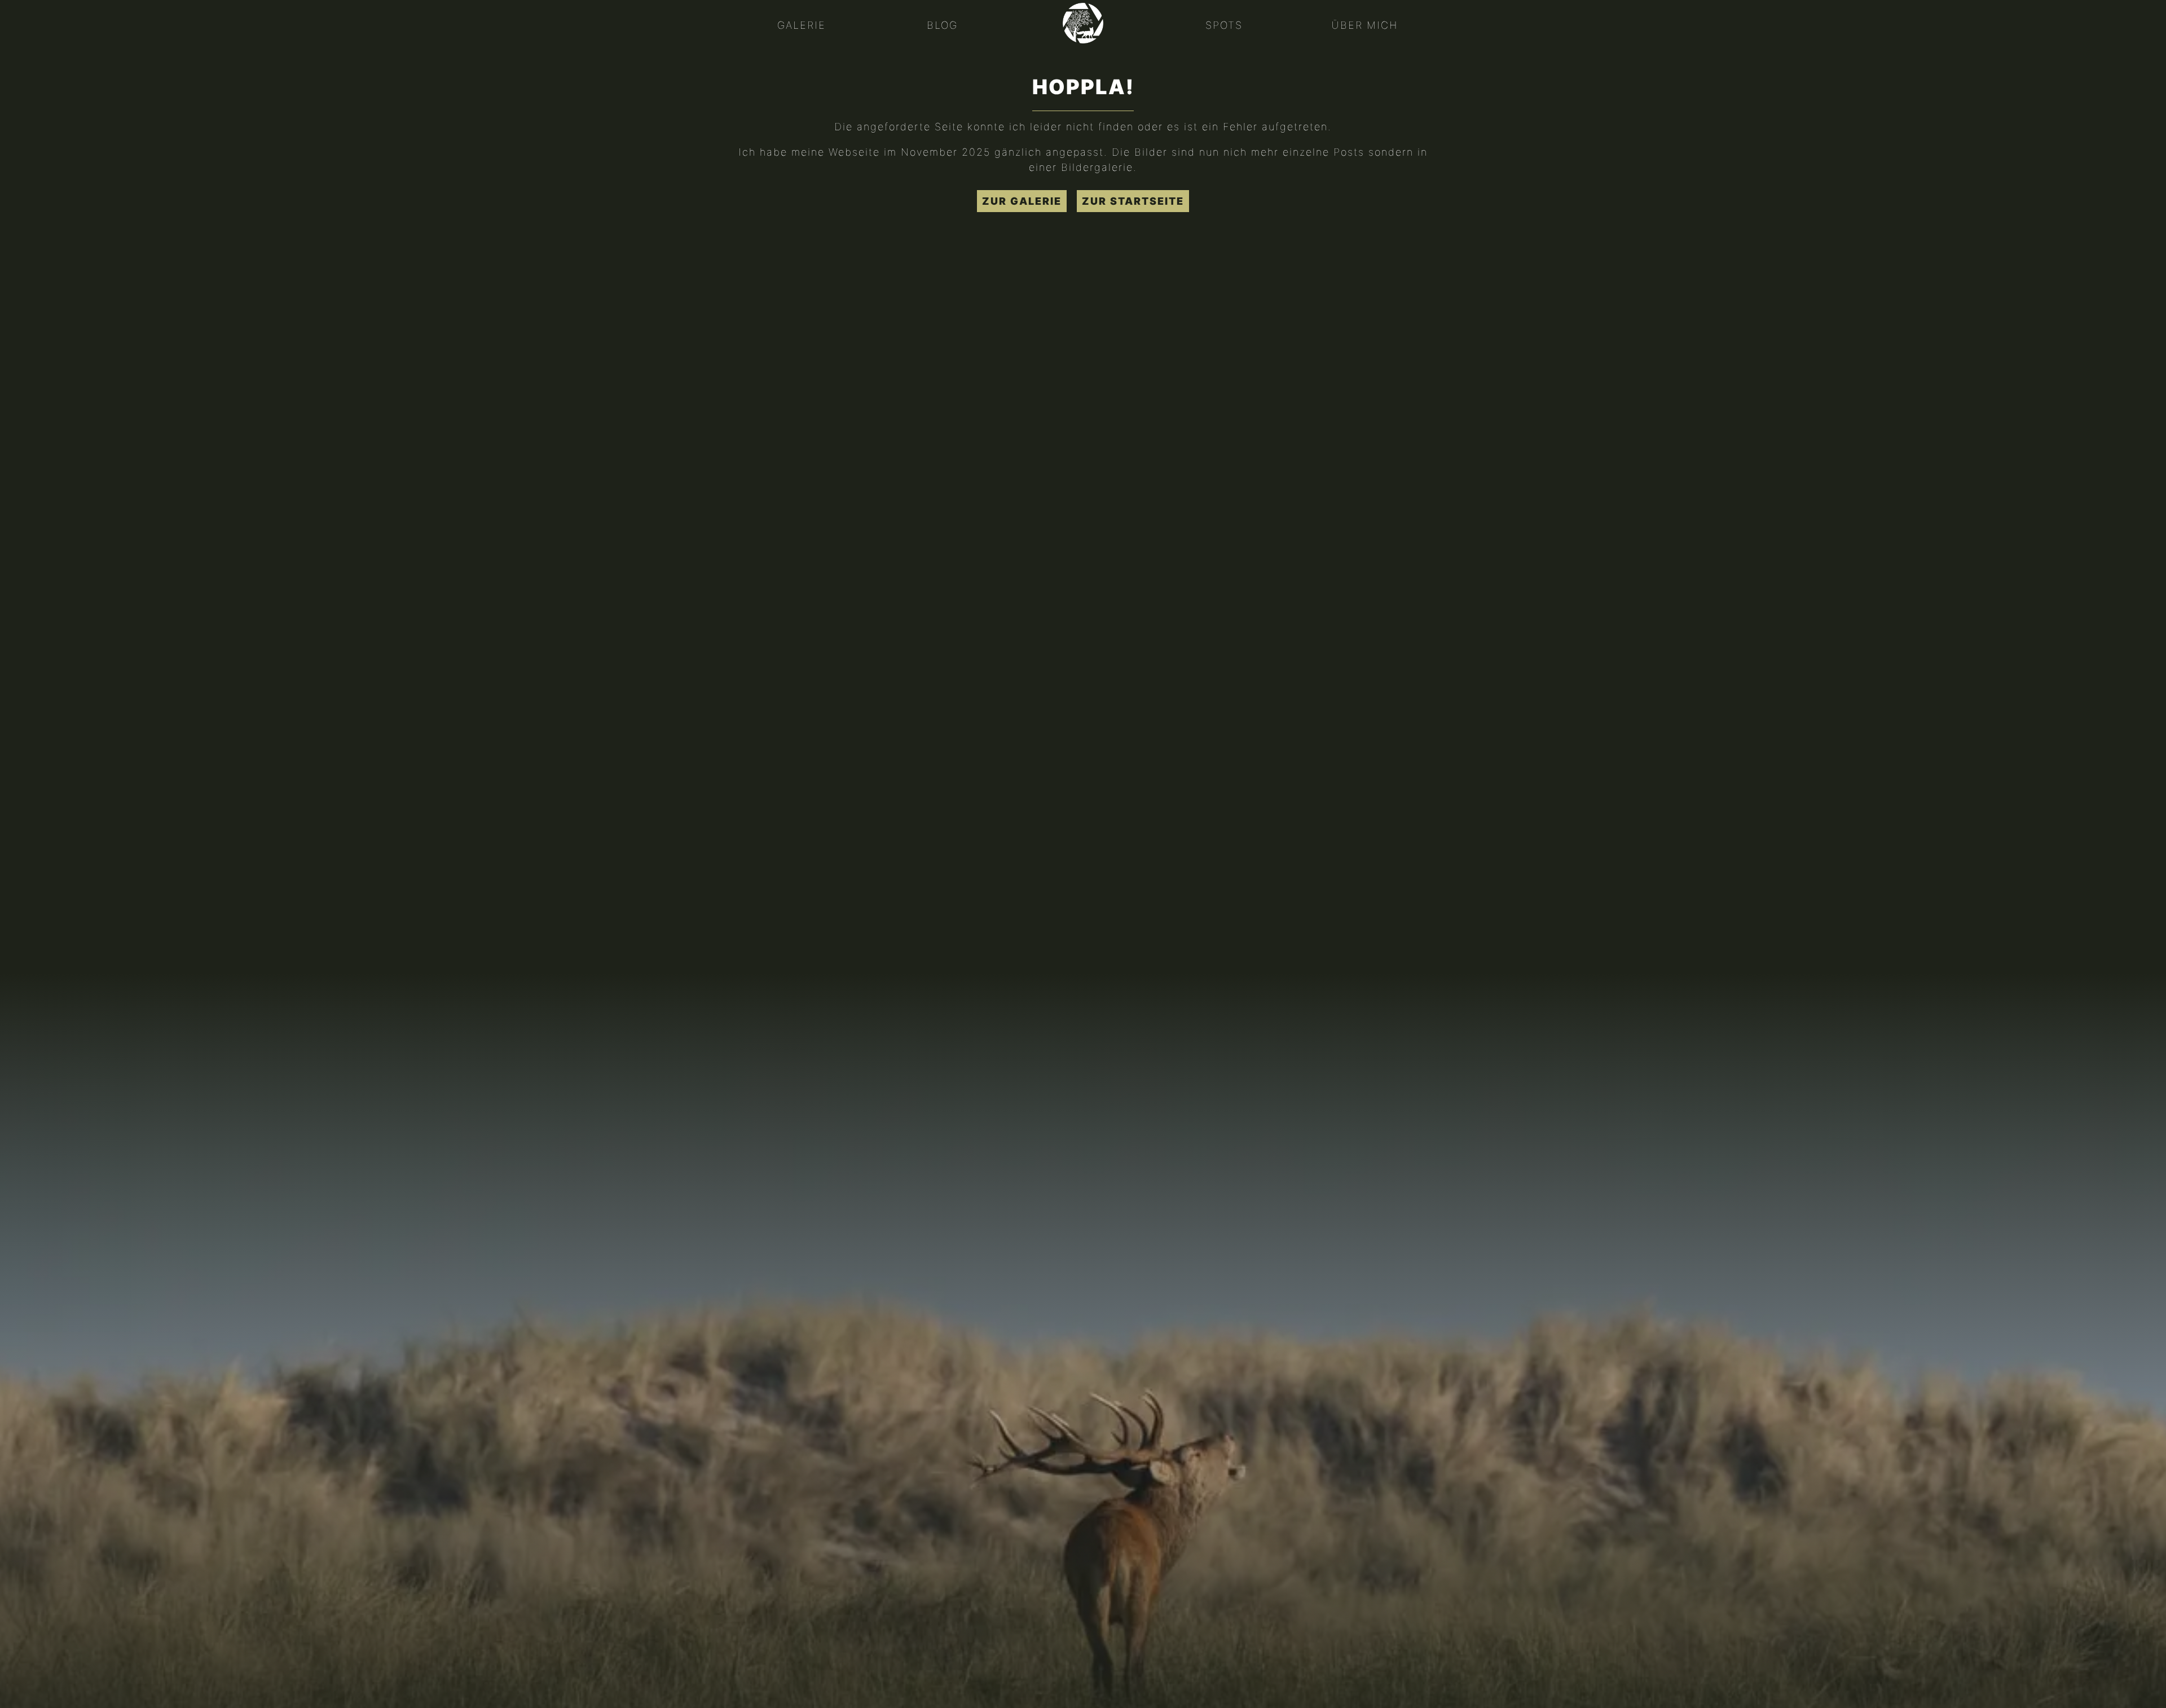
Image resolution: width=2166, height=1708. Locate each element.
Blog (942, 25)
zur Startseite (1133, 201)
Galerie (802, 25)
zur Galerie (1022, 201)
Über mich (1364, 25)
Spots (1224, 25)
